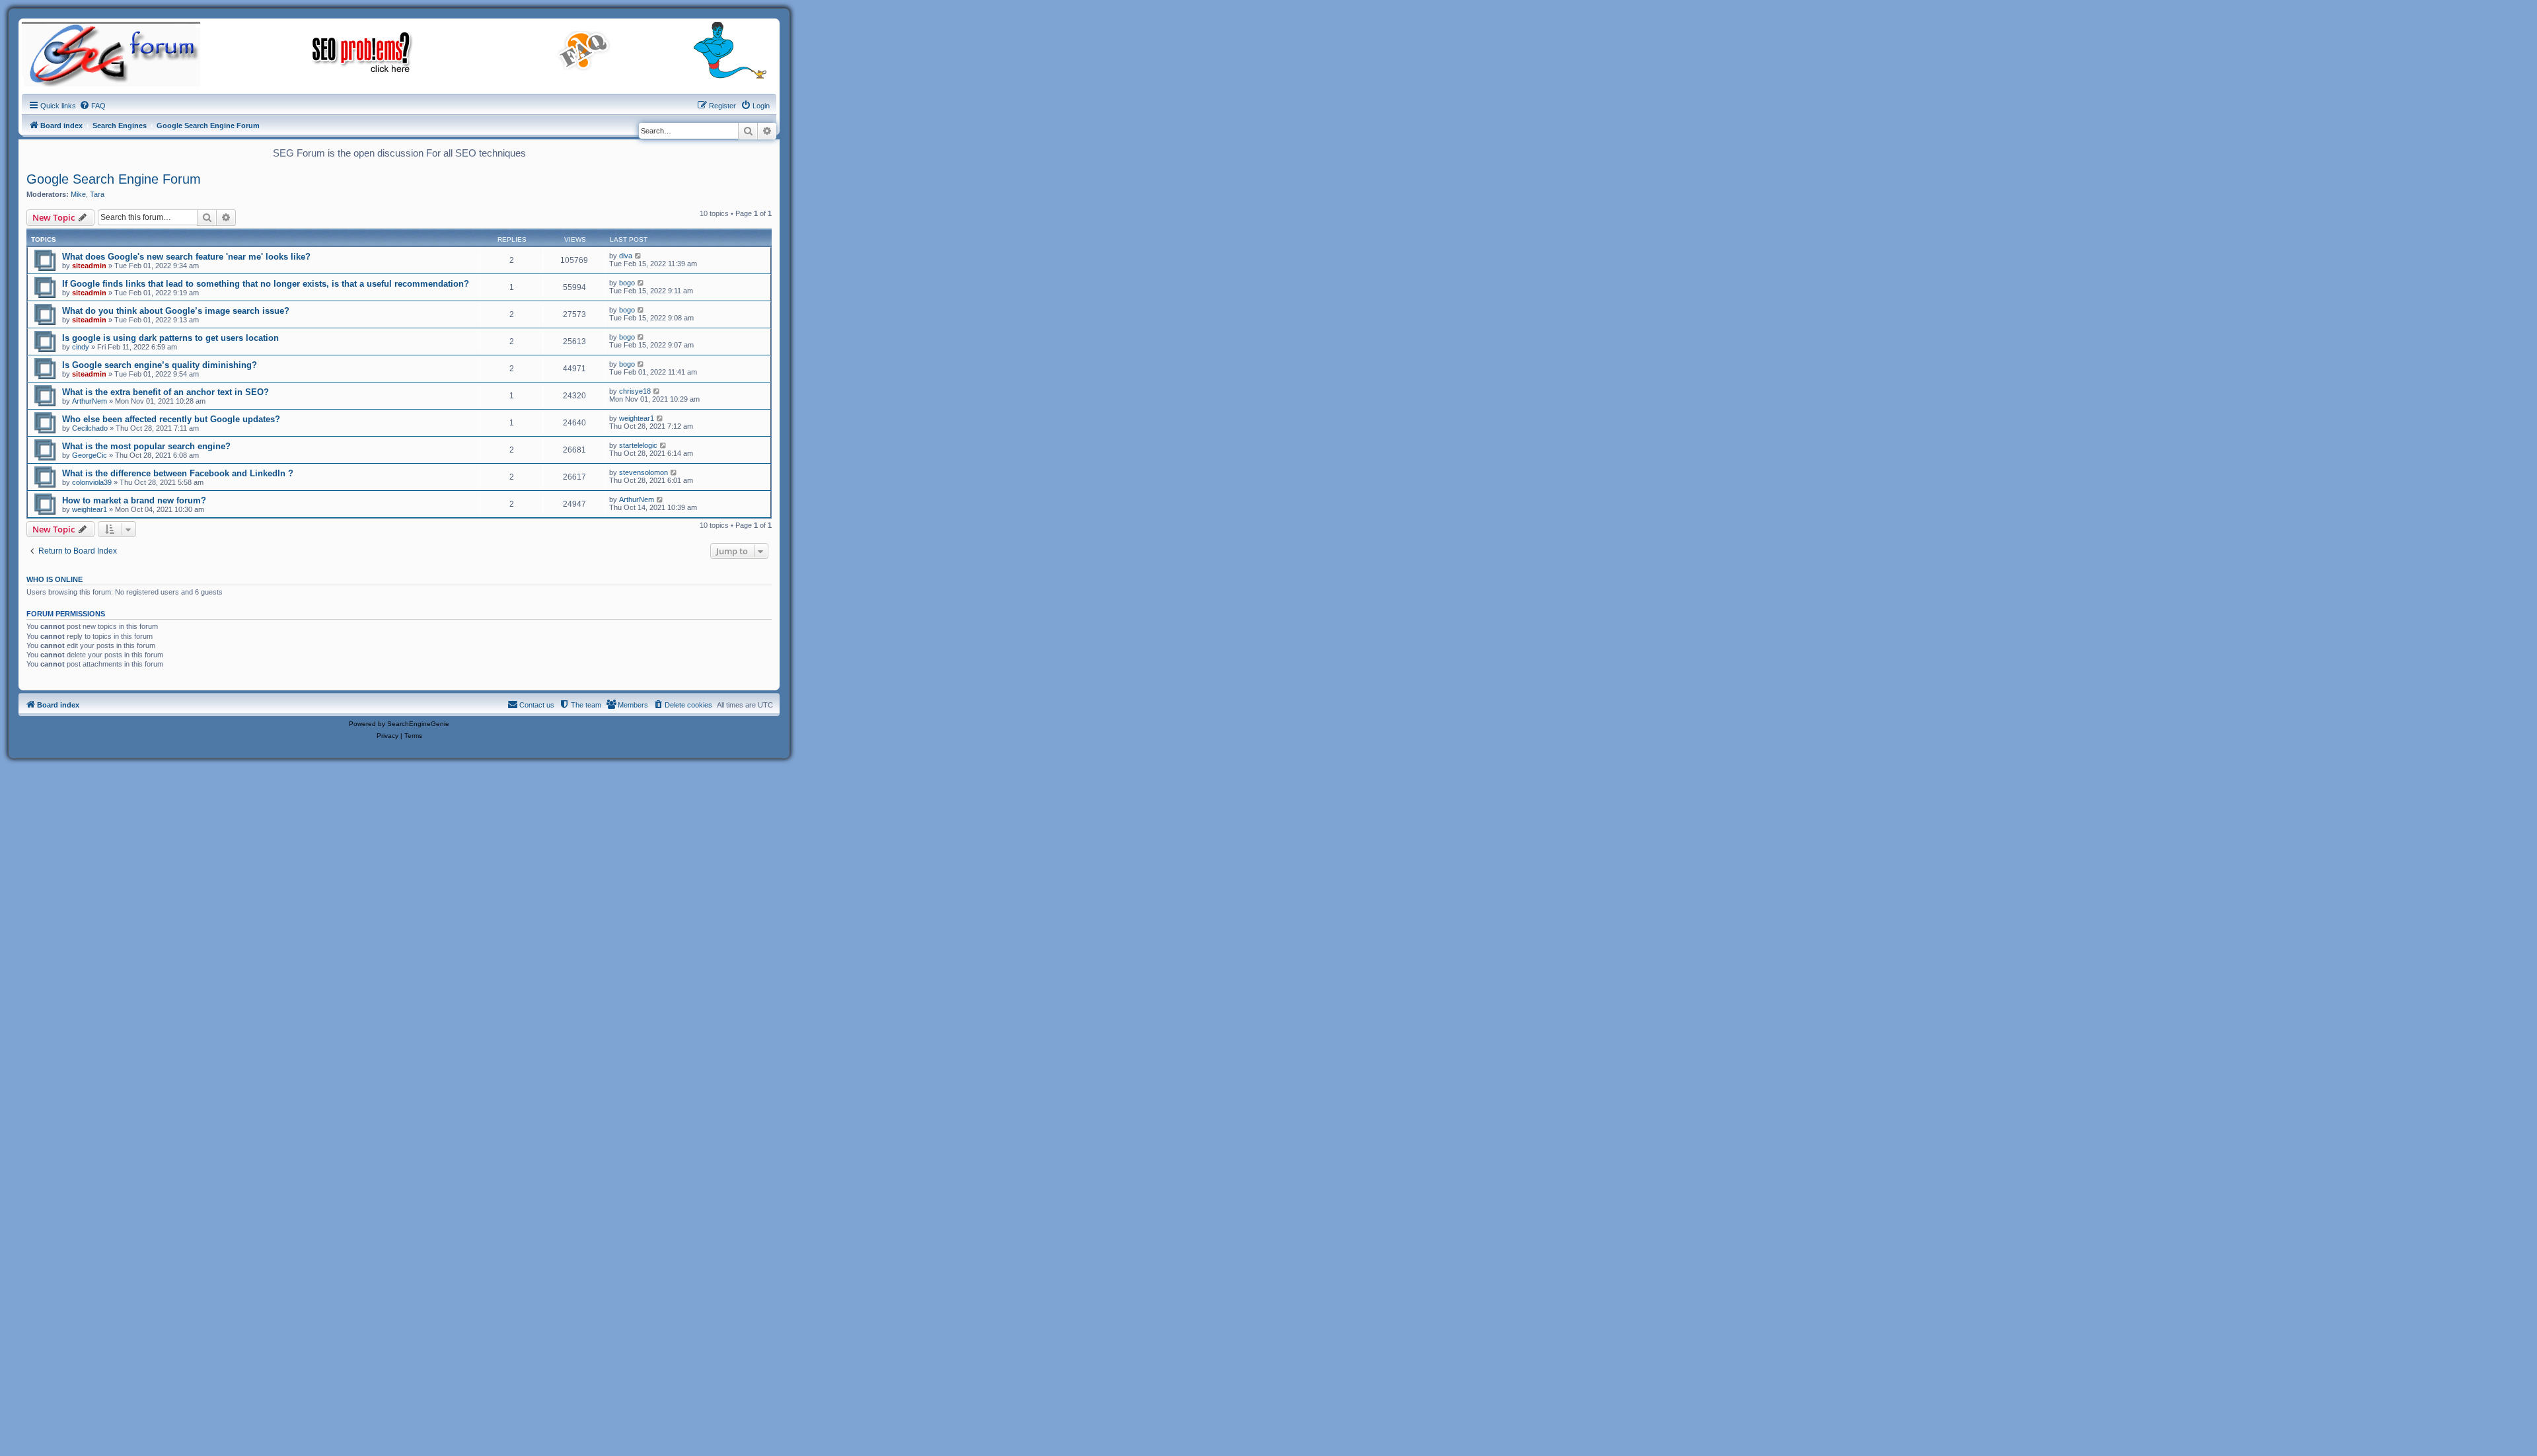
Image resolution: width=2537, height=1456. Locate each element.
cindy (81, 347)
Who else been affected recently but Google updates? (171, 419)
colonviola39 (92, 482)
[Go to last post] (639, 256)
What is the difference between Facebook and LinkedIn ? (178, 473)
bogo (627, 283)
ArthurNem (90, 401)
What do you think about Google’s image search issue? (176, 311)
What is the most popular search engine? (146, 446)
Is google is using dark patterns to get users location (170, 338)
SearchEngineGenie (418, 724)
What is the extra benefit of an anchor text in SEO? (165, 392)
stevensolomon (643, 472)
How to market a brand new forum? (134, 500)
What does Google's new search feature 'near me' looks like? (186, 257)
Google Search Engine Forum (114, 179)
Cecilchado (90, 428)
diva (626, 256)
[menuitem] (92, 106)
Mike (78, 194)
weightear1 (637, 418)
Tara (97, 194)
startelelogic (638, 445)
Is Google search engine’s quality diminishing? (160, 365)
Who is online (55, 579)
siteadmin (89, 266)
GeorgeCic (90, 455)
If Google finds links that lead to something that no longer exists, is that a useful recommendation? (266, 284)
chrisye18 (635, 391)
